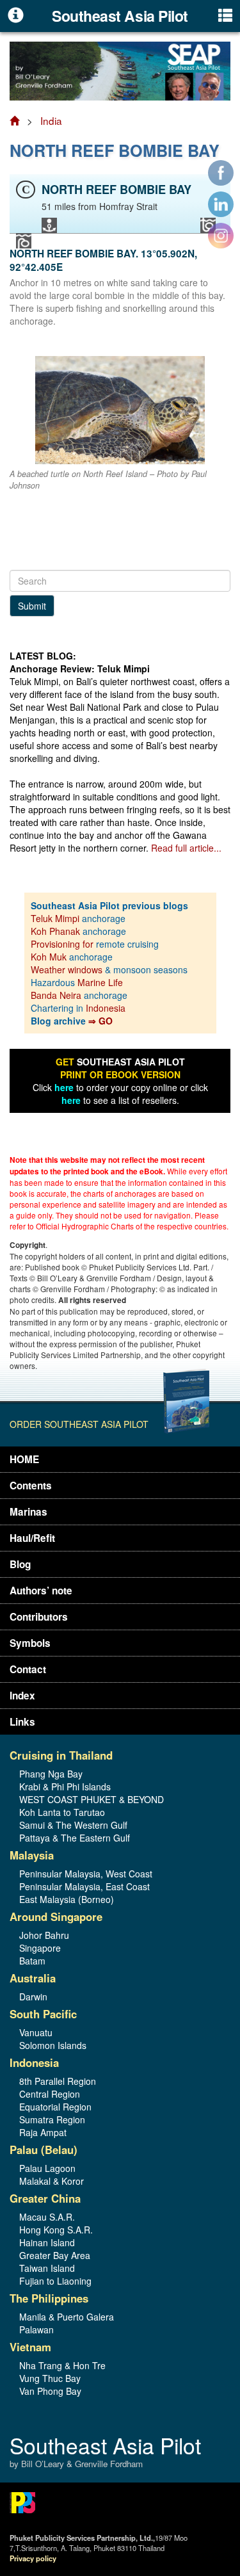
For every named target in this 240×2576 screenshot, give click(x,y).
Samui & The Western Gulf (73, 1825)
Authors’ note (41, 1591)
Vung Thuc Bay (50, 2378)
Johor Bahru (44, 1935)
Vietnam (30, 2347)
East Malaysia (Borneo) (67, 1899)
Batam (32, 1961)
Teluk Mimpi (55, 918)
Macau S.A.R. (47, 2217)
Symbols (30, 1643)
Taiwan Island (47, 2268)
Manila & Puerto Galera (67, 2317)
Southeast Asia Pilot (105, 2453)
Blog (20, 1564)
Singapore (40, 1948)
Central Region (50, 2094)
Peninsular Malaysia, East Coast (84, 1886)
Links (22, 1722)
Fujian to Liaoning (55, 2281)
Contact (28, 1669)
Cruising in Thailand (61, 1755)
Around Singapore (56, 1916)
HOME (24, 1459)
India (51, 120)
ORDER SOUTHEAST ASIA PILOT (79, 1424)
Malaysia (32, 1855)
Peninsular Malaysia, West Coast (86, 1874)
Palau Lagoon (47, 2168)
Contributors (39, 1617)
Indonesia (106, 1008)
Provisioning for (63, 944)
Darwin (33, 1997)
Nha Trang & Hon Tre (62, 2365)
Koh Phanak (55, 931)
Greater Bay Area (55, 2255)
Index (22, 1696)
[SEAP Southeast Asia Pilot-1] (120, 70)
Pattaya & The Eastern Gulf (75, 1838)
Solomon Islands (53, 2045)
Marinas (28, 1512)
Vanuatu (36, 2032)
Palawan (36, 2329)
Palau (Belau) (44, 2150)
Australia (33, 1978)
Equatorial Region (55, 2107)
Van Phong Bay (50, 2391)
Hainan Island (47, 2242)
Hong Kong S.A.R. (56, 2230)
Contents (31, 1486)
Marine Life (100, 982)
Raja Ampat (43, 2132)
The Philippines (49, 2298)
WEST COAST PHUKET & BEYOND (92, 1799)
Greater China (45, 2198)
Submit (32, 606)
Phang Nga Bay (51, 1774)
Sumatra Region (52, 2119)
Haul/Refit (32, 1538)
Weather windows (68, 969)
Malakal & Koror (52, 2181)
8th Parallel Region (58, 2081)
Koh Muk (49, 957)
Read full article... (186, 848)
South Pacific (43, 2014)
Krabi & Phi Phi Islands (65, 1786)
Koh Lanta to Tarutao (62, 1812)
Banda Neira (56, 995)
